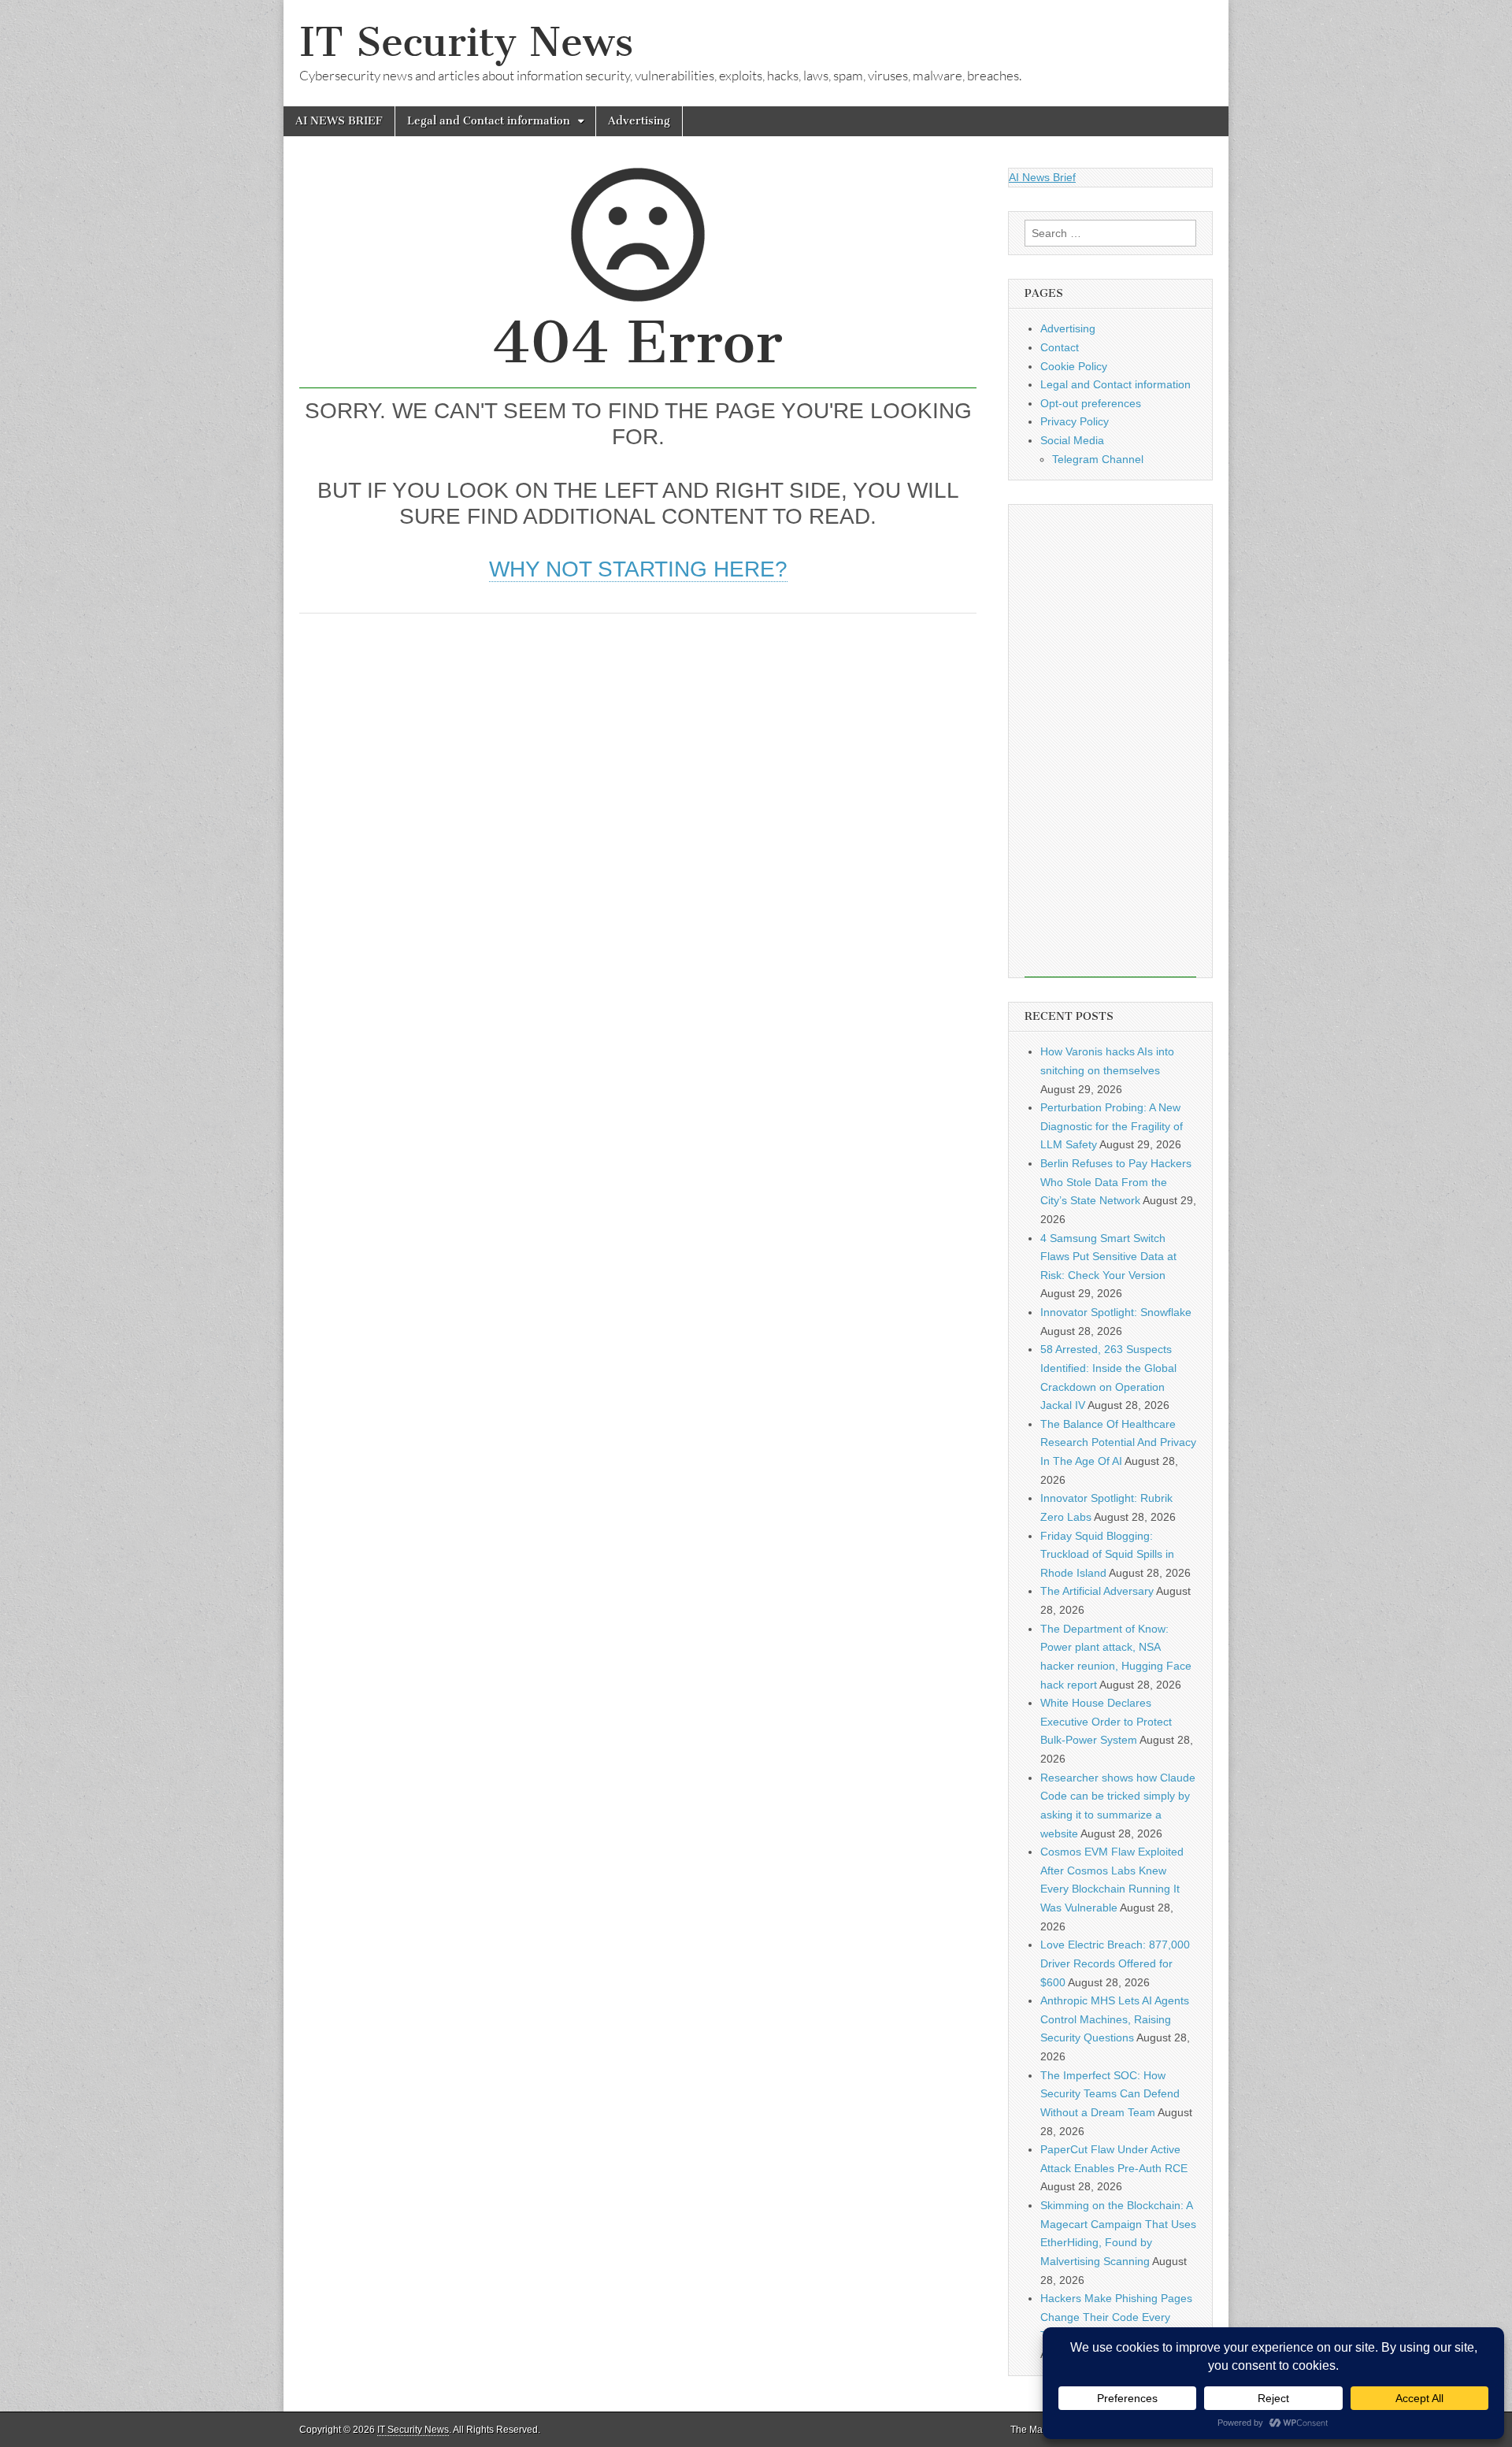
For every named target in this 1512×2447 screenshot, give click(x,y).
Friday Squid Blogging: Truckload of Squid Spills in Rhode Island (1107, 1554)
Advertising (639, 121)
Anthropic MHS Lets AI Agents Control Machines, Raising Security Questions (1115, 2019)
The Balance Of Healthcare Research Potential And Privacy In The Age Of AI (1118, 1442)
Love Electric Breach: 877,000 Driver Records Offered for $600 (1115, 1963)
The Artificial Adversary (1097, 1591)
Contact (1060, 347)
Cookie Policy (1074, 366)
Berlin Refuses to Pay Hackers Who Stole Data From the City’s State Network (1116, 1182)
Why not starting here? (638, 569)
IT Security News (466, 42)
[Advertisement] (638, 747)
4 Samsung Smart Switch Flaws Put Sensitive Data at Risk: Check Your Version (1108, 1257)
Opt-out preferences (1091, 403)
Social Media (1072, 440)
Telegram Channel (1098, 459)
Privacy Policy (1075, 421)
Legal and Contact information (489, 121)
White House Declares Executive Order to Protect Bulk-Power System (1106, 1721)
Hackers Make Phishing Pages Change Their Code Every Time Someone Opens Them (1116, 2317)
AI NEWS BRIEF (339, 121)
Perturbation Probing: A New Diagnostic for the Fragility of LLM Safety (1112, 1126)
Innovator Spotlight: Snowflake (1116, 1312)
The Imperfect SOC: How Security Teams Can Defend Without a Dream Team (1110, 2094)
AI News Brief (1042, 177)
